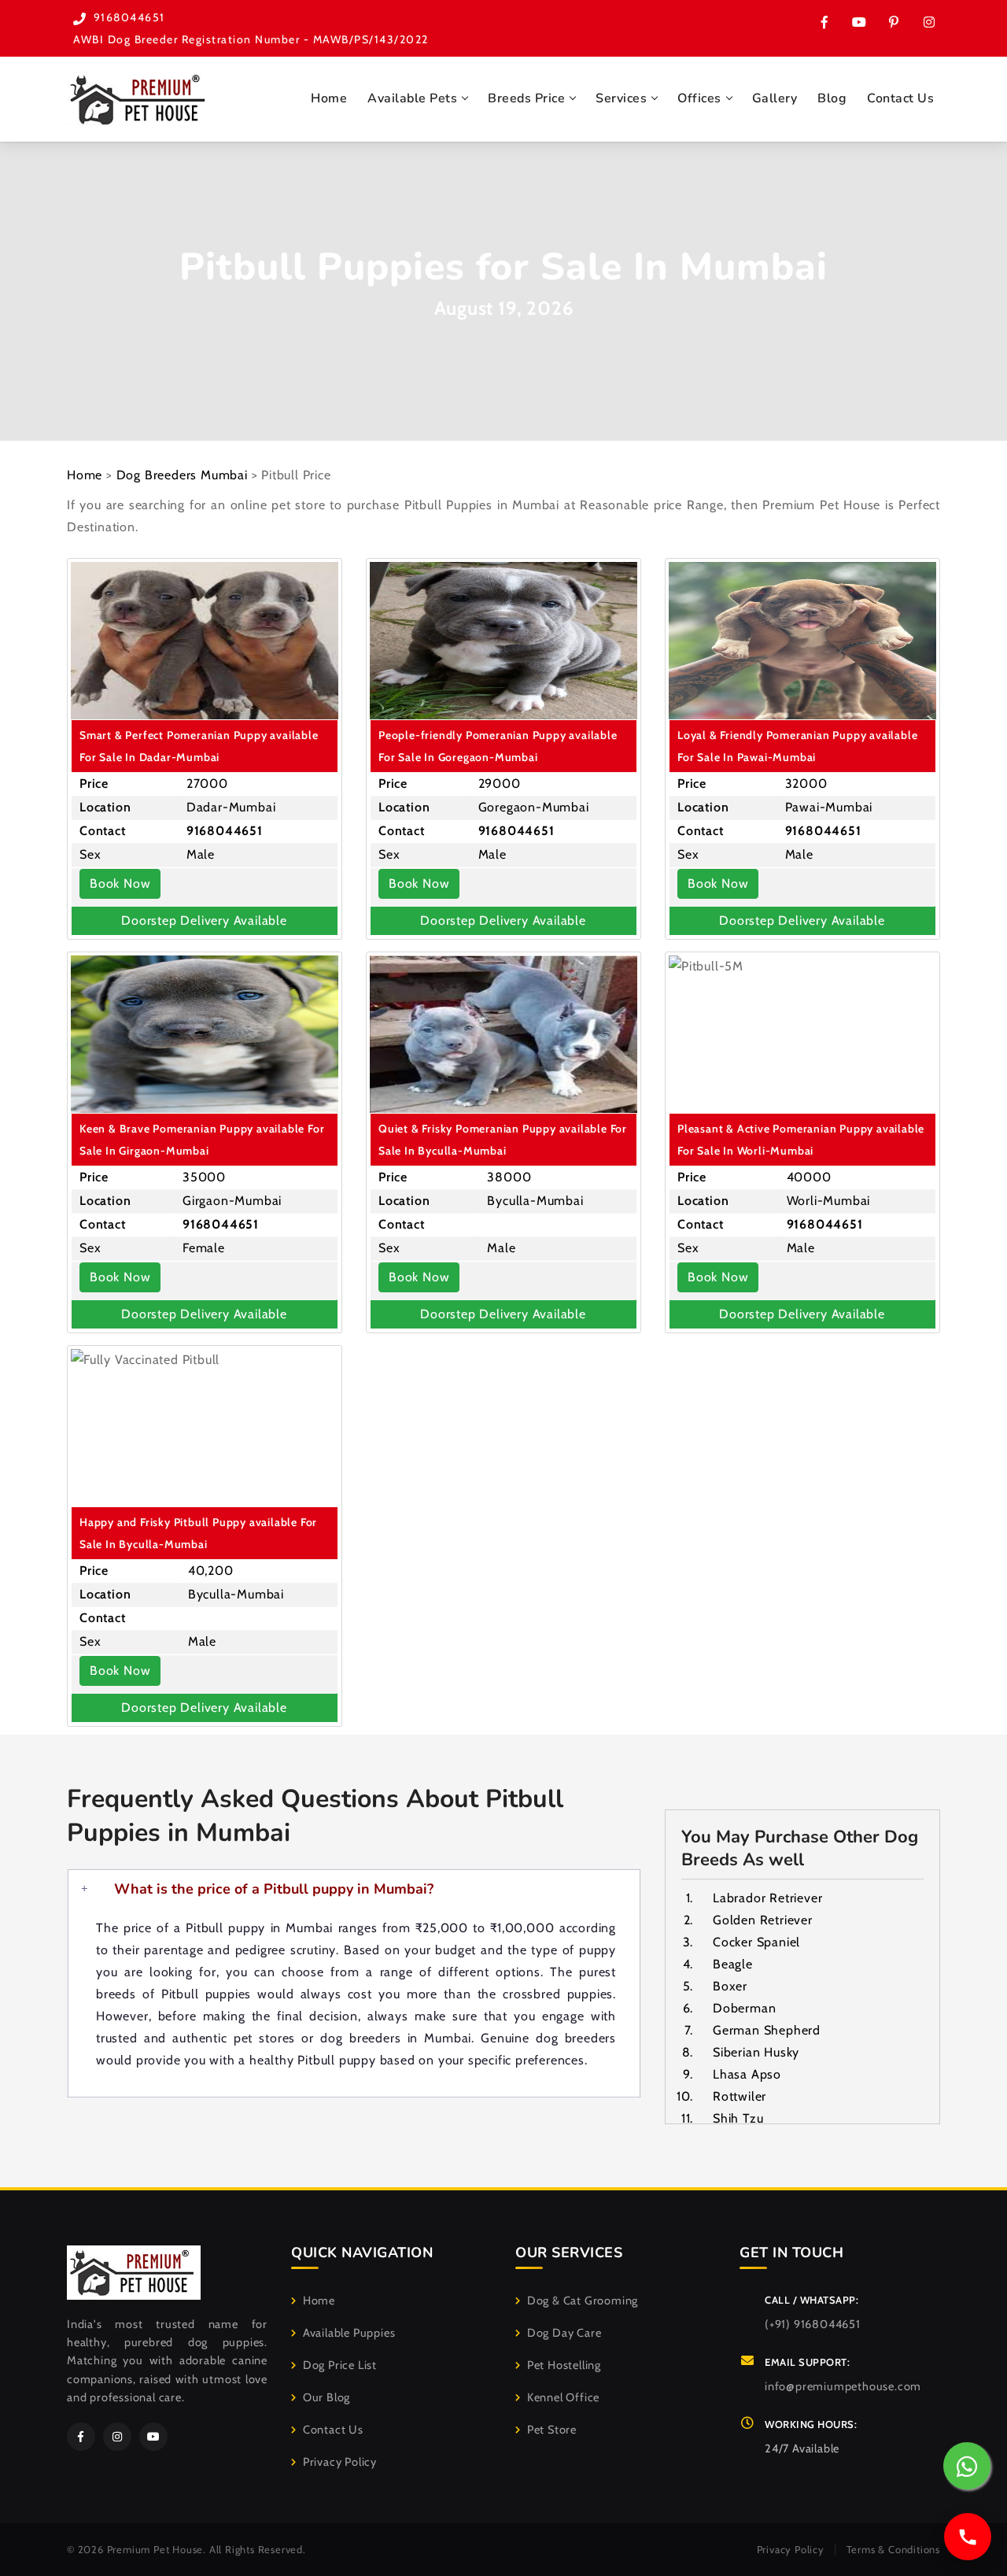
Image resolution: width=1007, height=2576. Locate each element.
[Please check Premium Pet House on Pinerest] (894, 22)
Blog (832, 98)
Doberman (744, 2008)
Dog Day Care (564, 2333)
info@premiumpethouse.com (843, 2386)
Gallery (775, 98)
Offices (699, 98)
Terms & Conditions (893, 2549)
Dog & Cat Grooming (583, 2301)
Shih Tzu (738, 2118)
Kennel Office (563, 2397)
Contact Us (900, 98)
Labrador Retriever (767, 1898)
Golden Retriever (763, 1920)
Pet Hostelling (564, 2365)
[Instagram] (117, 2437)
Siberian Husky (756, 2052)
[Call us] (968, 2537)
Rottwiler (740, 2096)
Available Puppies (349, 2333)
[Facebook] (81, 2437)
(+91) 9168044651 (813, 2324)
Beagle (733, 1964)
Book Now (120, 883)
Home (329, 98)
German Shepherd (767, 2030)
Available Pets (412, 98)
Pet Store (552, 2430)
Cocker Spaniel (756, 1942)
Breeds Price (526, 98)
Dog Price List (340, 2365)
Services (621, 98)
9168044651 (129, 17)
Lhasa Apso (747, 2074)
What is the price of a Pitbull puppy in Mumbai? (274, 1889)
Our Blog (326, 2397)
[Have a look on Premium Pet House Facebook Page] (824, 22)
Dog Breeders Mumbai (182, 475)
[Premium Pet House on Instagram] (928, 22)
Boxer (730, 1986)
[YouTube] (153, 2437)
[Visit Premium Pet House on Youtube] (859, 22)
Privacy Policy (340, 2462)
